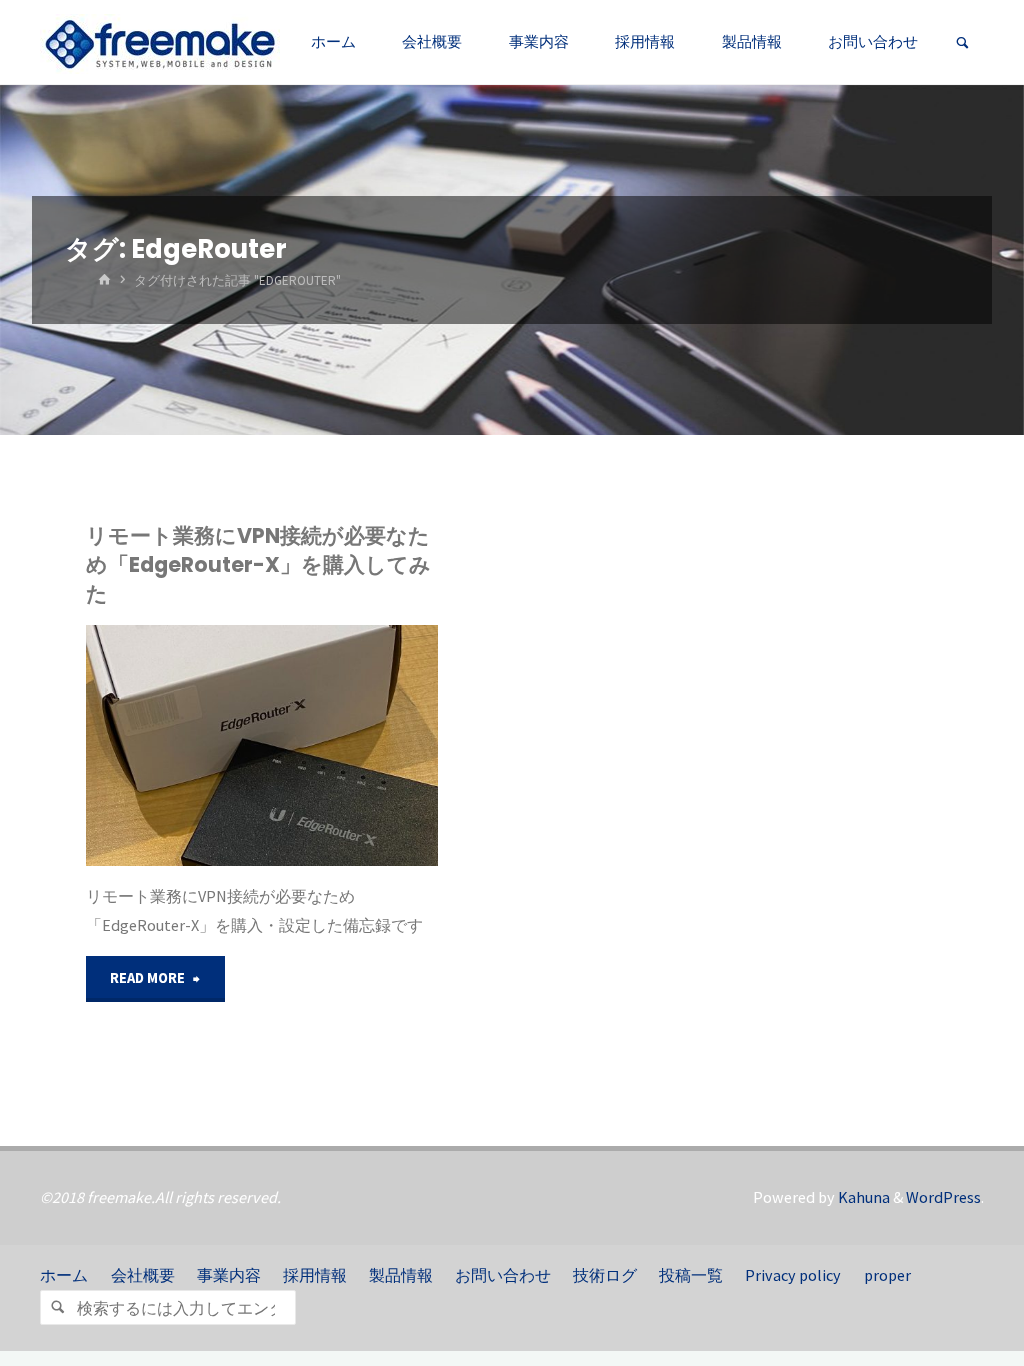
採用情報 (315, 1275)
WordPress (943, 1197)
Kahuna (862, 1197)
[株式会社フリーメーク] (160, 42)
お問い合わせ (503, 1275)
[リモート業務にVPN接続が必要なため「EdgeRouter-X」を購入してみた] (350, 745)
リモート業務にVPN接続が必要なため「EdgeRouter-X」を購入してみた (258, 564)
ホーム (64, 1275)
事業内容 (229, 1275)
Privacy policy (793, 1275)
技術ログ (605, 1275)
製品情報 (401, 1275)
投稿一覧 (691, 1275)
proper (887, 1275)
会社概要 (143, 1275)
